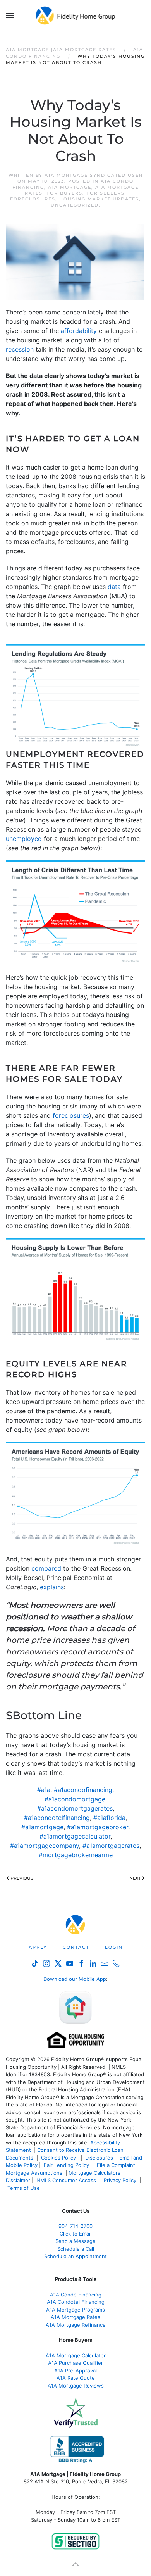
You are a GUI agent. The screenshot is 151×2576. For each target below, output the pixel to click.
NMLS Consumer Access (66, 2180)
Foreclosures (33, 199)
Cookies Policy (59, 2158)
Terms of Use (24, 2188)
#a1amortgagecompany (45, 1846)
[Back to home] (76, 16)
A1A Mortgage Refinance (76, 2325)
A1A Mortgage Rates (75, 2317)
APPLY (38, 1947)
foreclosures (71, 1115)
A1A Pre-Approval (75, 2371)
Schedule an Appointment (75, 2256)
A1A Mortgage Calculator (76, 2355)
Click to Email (75, 2234)
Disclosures (99, 2158)
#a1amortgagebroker (98, 1827)
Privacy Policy (120, 2180)
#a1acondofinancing (83, 1790)
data (114, 587)
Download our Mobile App (75, 1979)
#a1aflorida (109, 1818)
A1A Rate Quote (76, 2378)
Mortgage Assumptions (34, 2173)
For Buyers (64, 193)
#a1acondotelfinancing (57, 1818)
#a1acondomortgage (75, 1799)
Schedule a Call (76, 2249)
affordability (79, 331)
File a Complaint (117, 2165)
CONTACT (76, 1947)
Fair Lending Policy (66, 2165)
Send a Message (75, 2241)
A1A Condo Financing (76, 2295)
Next (135, 1878)
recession (20, 349)
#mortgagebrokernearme (76, 1855)
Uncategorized (75, 205)
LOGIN (114, 1947)
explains (52, 1587)
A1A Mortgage (70, 187)
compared (46, 1568)
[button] (10, 16)
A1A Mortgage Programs (75, 2310)
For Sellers (106, 193)
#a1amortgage (42, 1827)
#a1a (44, 1790)
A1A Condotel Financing (76, 2302)
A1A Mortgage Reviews (76, 2386)
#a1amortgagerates (111, 1846)
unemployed (24, 839)
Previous (22, 1878)
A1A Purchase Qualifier (75, 2363)
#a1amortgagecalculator (75, 1836)
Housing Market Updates (99, 199)
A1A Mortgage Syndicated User (94, 175)
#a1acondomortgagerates (75, 1808)
